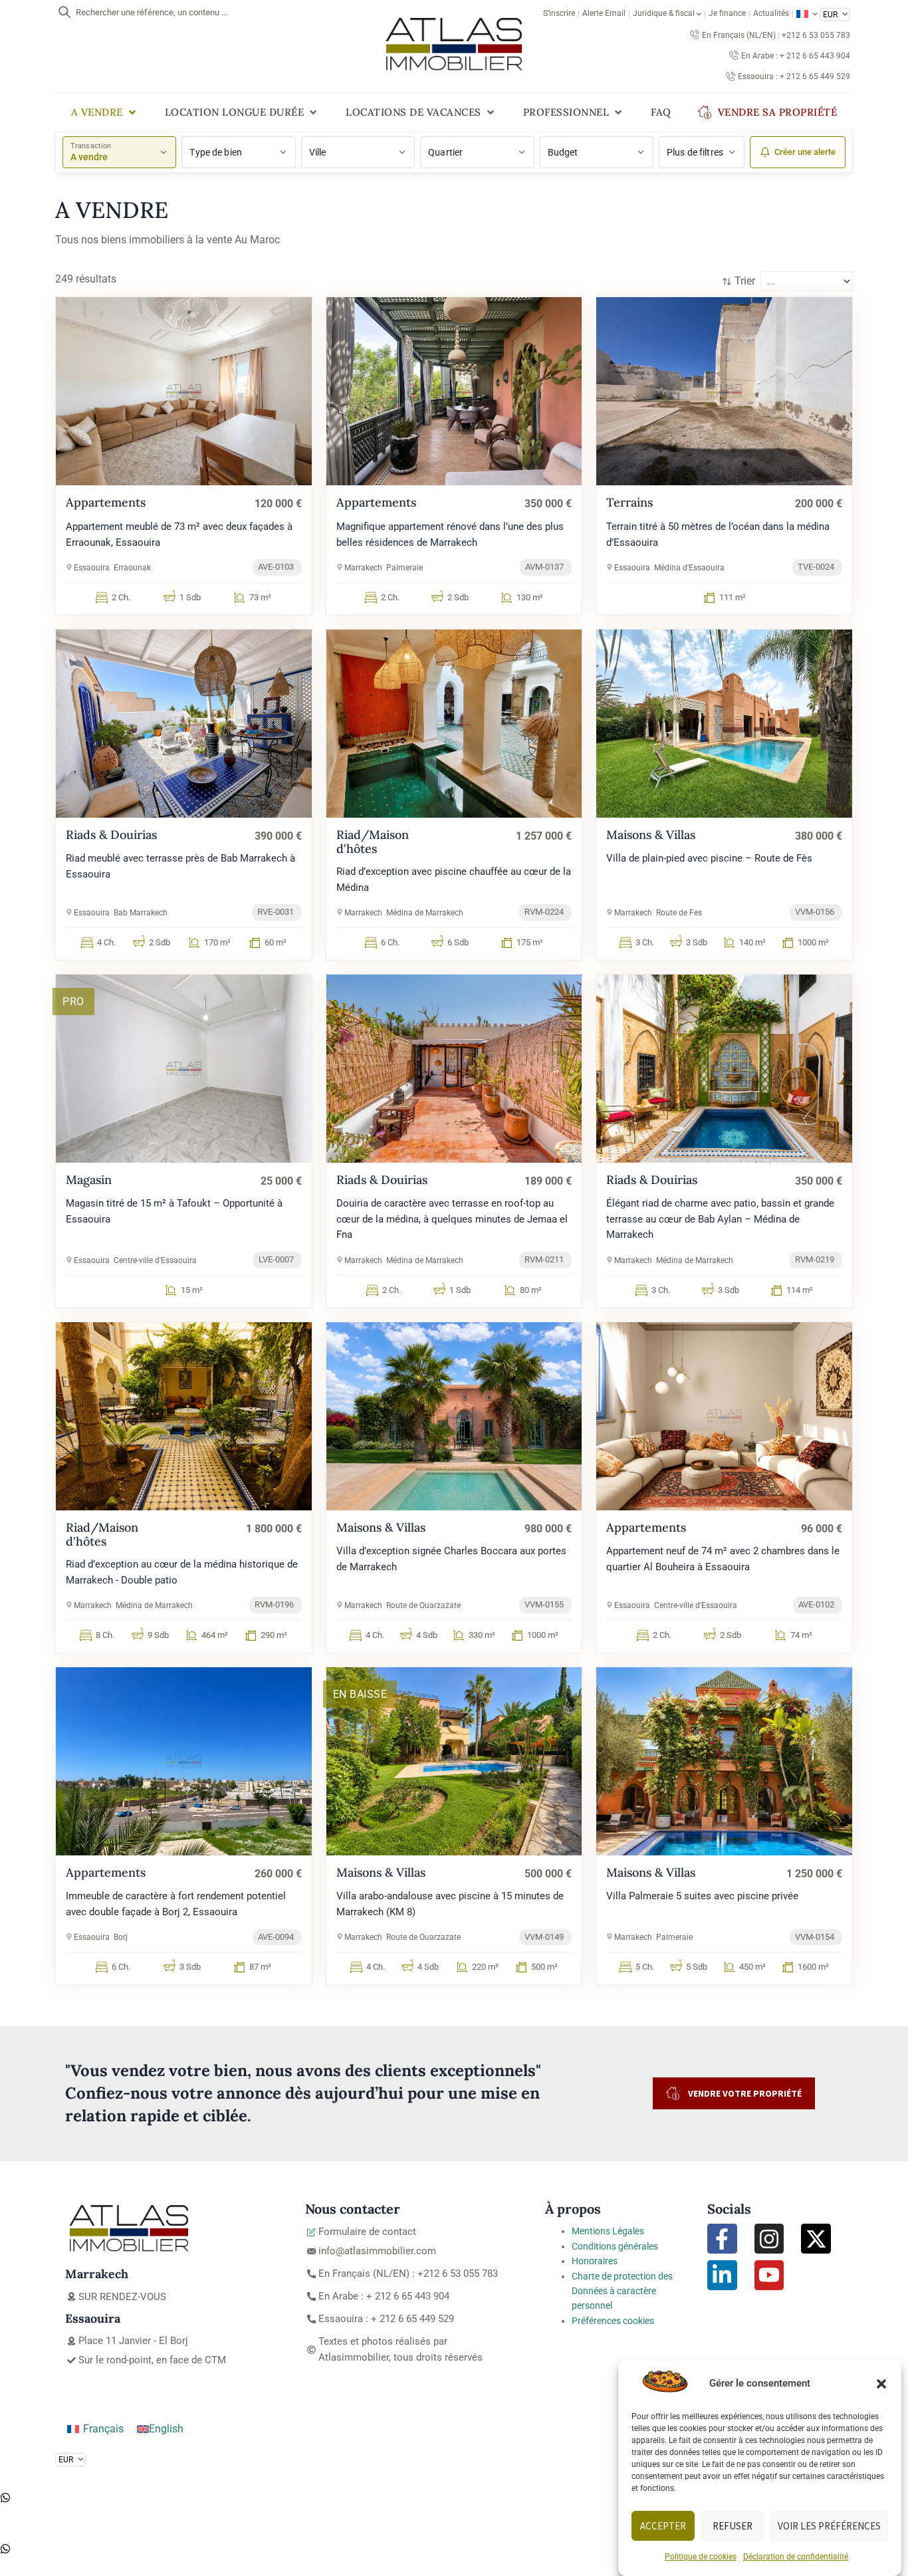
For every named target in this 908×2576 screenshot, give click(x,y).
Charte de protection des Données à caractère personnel (622, 2291)
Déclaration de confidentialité (796, 2557)
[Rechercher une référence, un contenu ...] (64, 12)
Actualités (771, 13)
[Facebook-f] (722, 2239)
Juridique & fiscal (664, 13)
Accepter (663, 2526)
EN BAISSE (360, 1694)
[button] (881, 2384)
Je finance (727, 13)
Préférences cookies (613, 2321)
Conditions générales (615, 2246)
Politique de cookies (701, 2557)
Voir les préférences (829, 2526)
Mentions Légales (608, 2231)
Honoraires (595, 2261)
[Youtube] (769, 2275)
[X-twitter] (816, 2239)
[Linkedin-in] (722, 2275)
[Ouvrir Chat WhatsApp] (5, 2499)
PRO (73, 1001)
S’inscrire (559, 13)
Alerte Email (604, 13)
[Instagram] (769, 2239)
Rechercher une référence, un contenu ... (152, 12)
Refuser (733, 2526)
